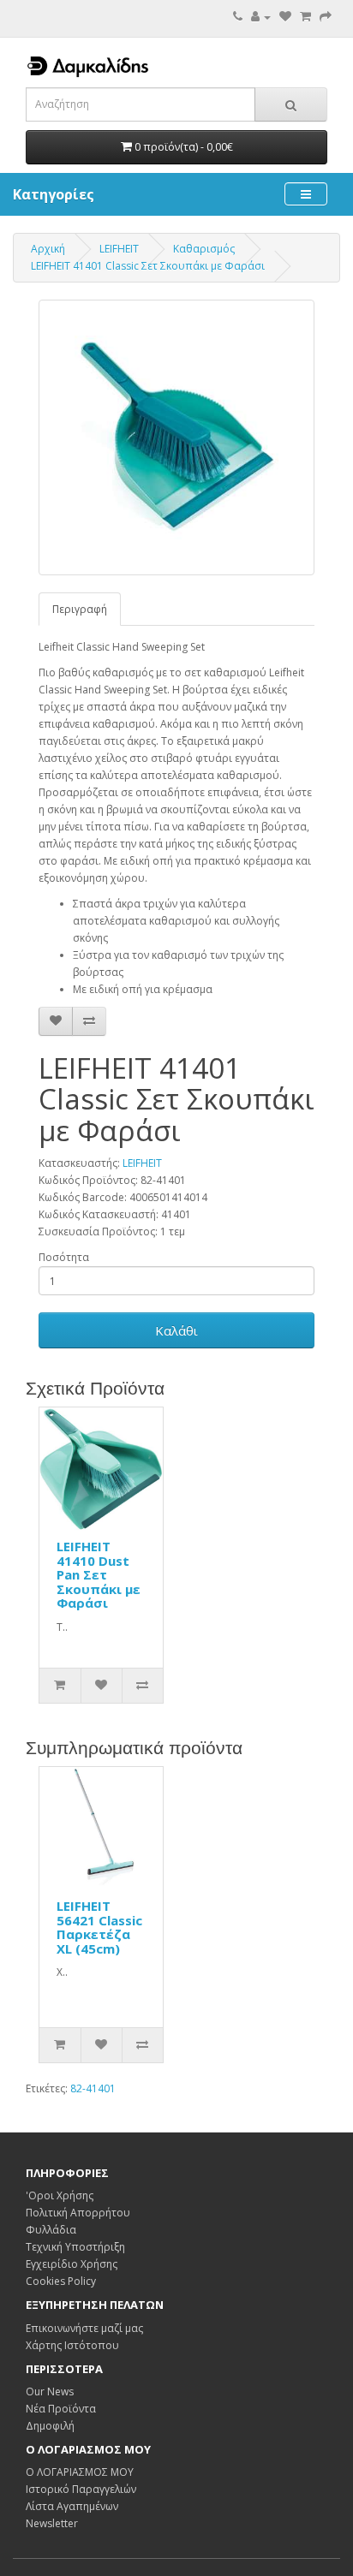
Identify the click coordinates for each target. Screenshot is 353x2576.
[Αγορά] (326, 17)
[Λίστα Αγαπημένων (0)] (285, 17)
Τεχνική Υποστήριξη (75, 2247)
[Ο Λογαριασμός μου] (261, 17)
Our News (50, 2392)
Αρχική (48, 249)
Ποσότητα (64, 1257)
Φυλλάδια (51, 2230)
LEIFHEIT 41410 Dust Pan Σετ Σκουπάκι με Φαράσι (99, 1574)
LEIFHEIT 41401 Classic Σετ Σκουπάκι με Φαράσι (148, 266)
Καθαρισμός (204, 249)
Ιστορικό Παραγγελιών (81, 2489)
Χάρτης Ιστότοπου (72, 2345)
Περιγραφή (80, 609)
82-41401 (93, 2088)
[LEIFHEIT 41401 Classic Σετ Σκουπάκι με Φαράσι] (176, 437)
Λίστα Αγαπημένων (72, 2506)
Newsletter (52, 2523)
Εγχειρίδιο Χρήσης (72, 2264)
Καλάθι (176, 1330)
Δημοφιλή (50, 2426)
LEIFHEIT (119, 249)
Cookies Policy (61, 2281)
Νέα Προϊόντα (61, 2409)
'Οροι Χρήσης (60, 2195)
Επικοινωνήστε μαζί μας (84, 2328)
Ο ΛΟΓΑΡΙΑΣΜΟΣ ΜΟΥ (80, 2472)
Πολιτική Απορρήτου (78, 2213)
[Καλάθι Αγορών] (305, 17)
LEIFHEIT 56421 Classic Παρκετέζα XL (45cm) (99, 1927)
